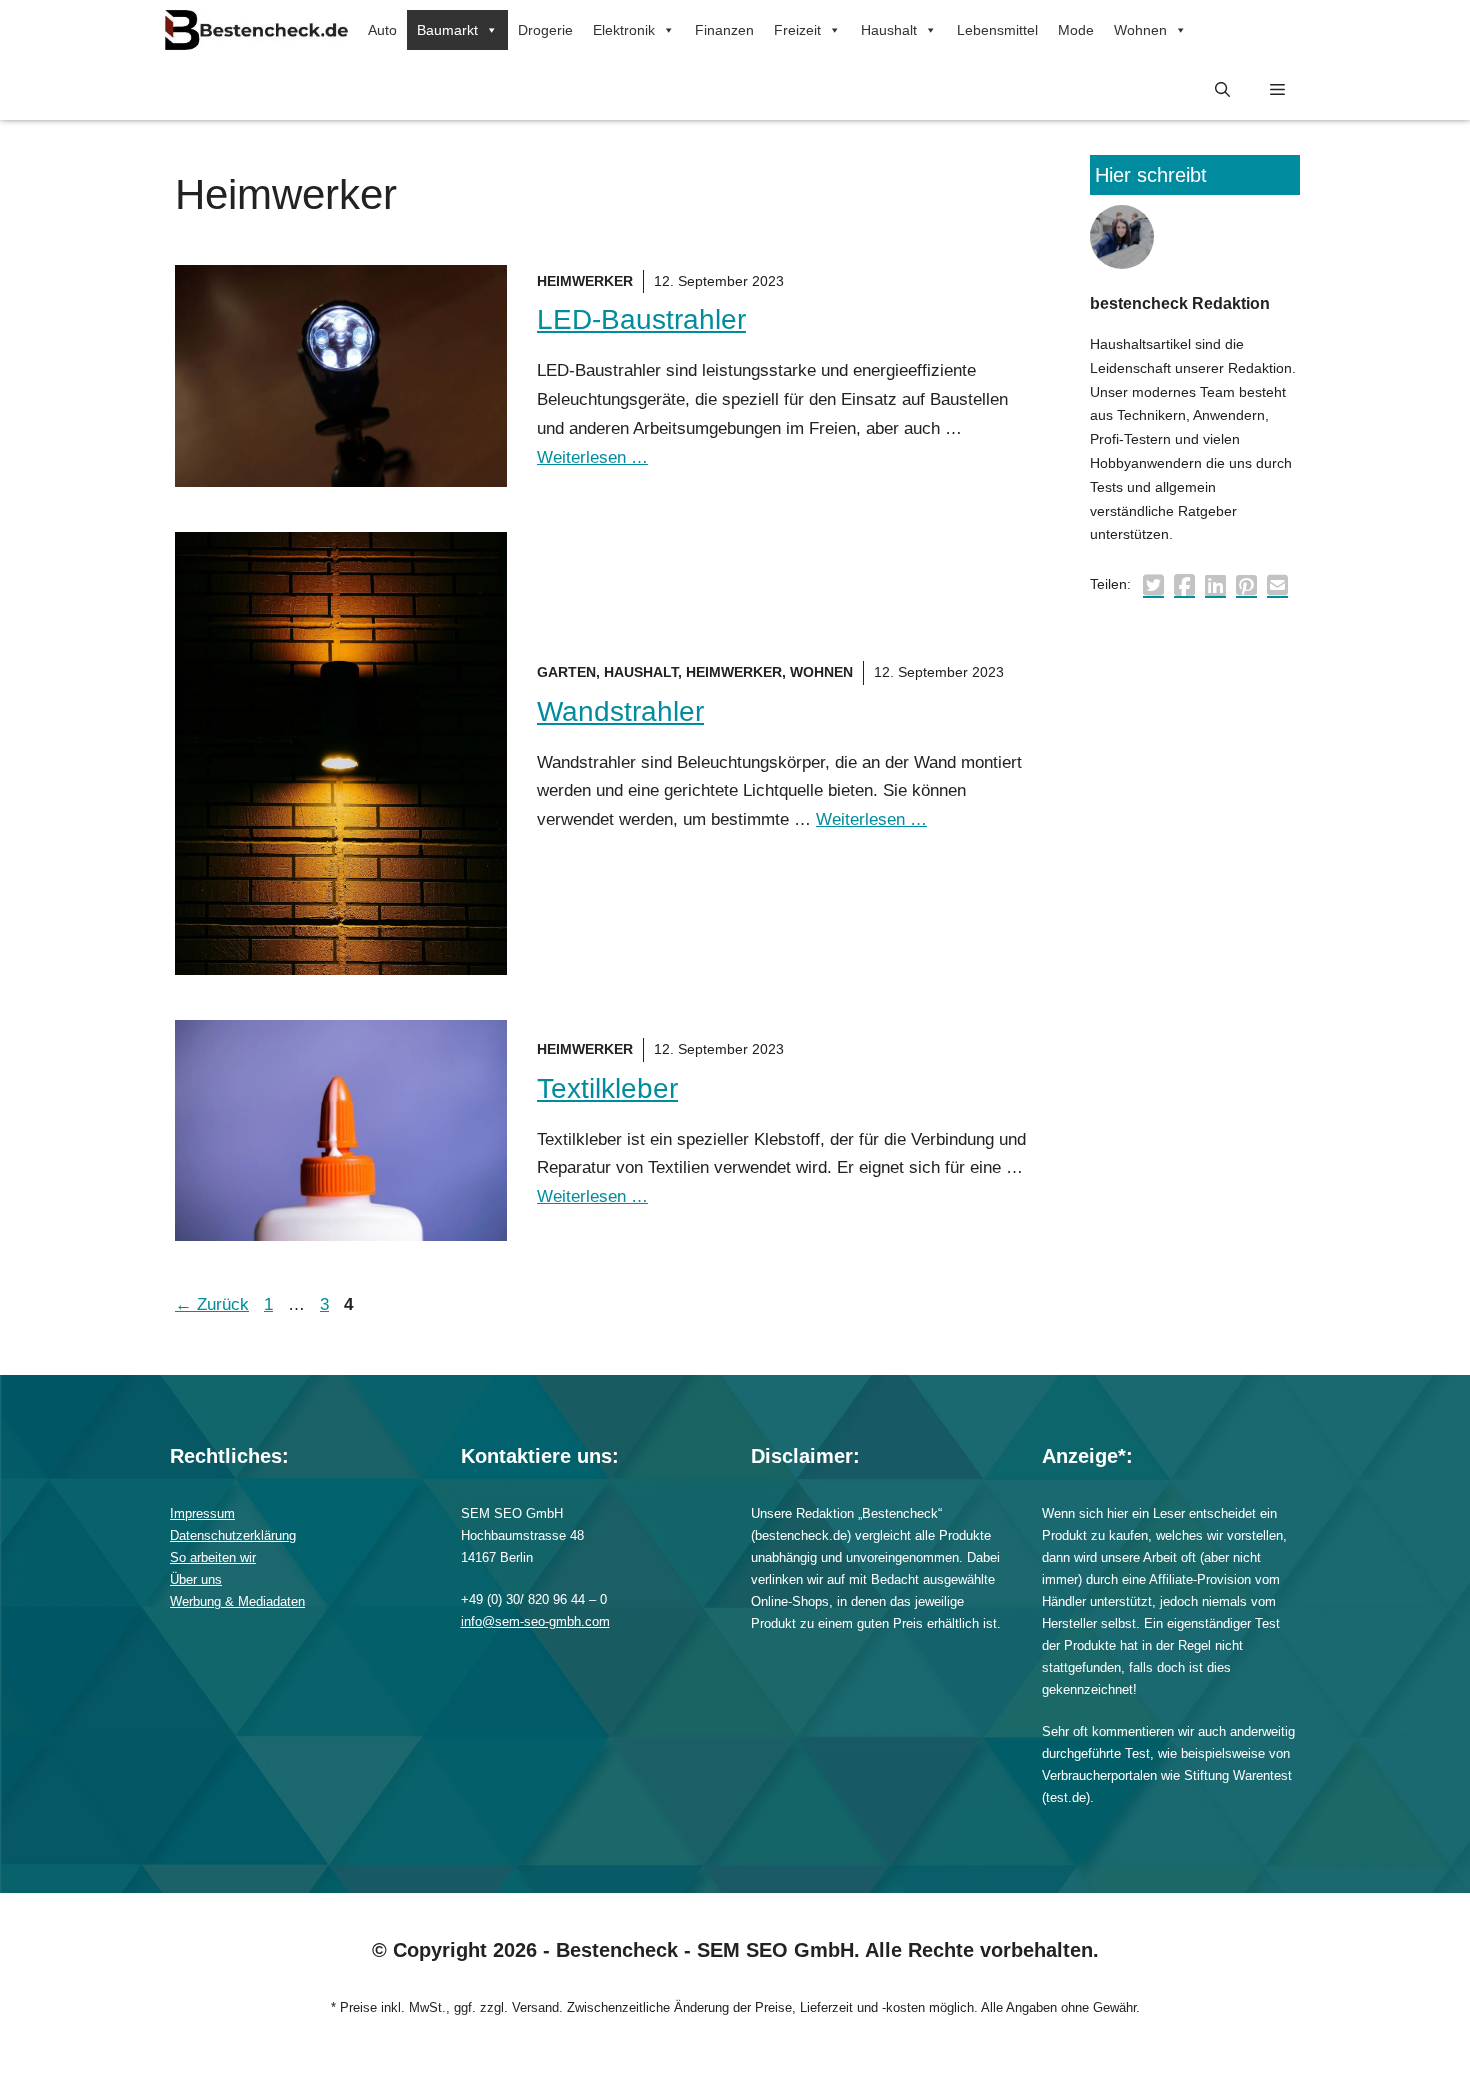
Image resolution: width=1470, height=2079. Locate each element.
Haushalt (889, 30)
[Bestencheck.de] (256, 30)
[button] (1277, 90)
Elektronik (624, 30)
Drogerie (545, 30)
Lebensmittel (997, 30)
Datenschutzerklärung (233, 1535)
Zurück (212, 1304)
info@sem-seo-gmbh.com (535, 1621)
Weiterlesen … (592, 457)
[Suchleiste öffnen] (1222, 90)
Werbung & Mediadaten (237, 1601)
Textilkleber (607, 1088)
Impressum (202, 1513)
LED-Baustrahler (641, 319)
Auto (382, 30)
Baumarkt (447, 30)
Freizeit (797, 30)
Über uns (196, 1579)
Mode (1076, 30)
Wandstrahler (620, 711)
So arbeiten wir (213, 1557)
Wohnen (1140, 30)
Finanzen (724, 30)
